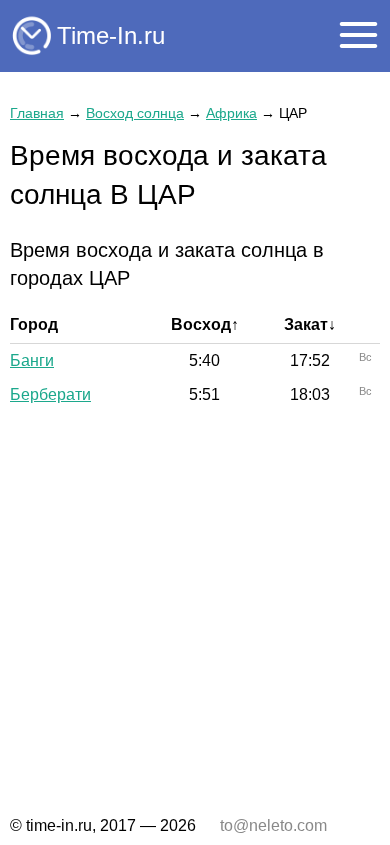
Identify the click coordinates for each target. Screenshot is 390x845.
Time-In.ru (111, 35)
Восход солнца (135, 113)
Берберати (50, 394)
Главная (37, 113)
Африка (231, 113)
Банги (32, 360)
